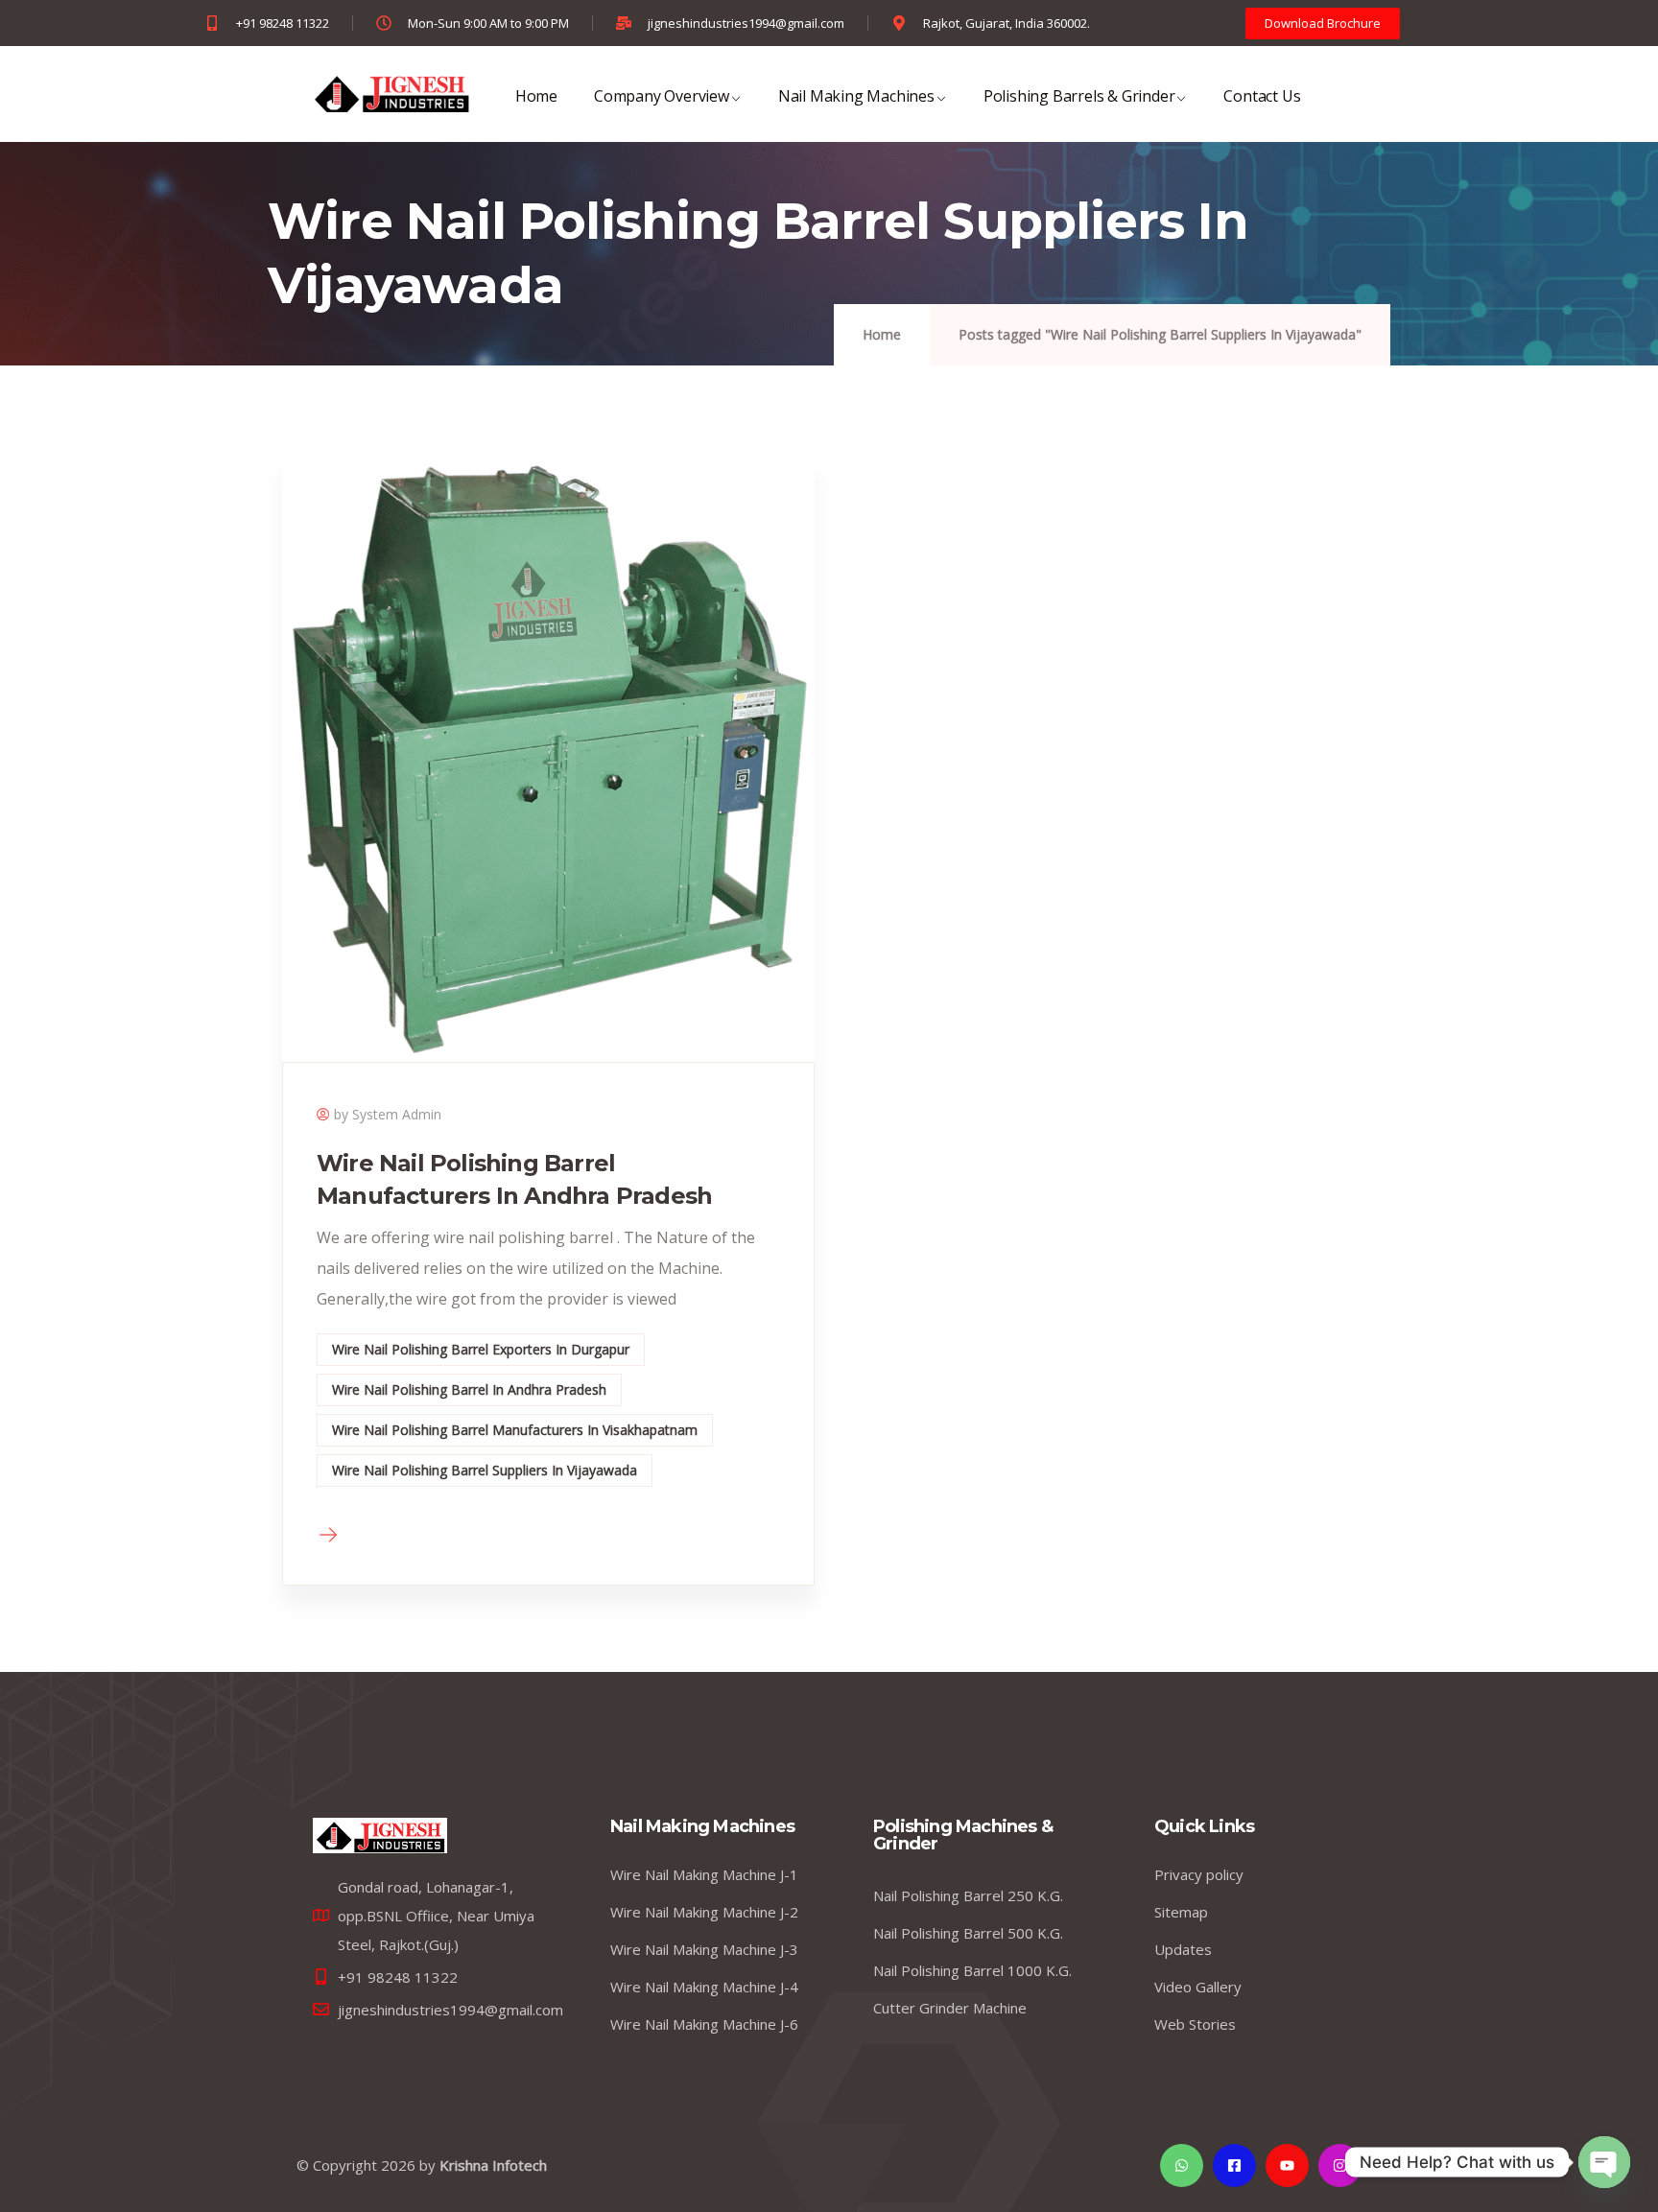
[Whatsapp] (1182, 2165)
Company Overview (662, 96)
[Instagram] (1340, 2165)
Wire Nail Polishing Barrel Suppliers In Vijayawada (485, 1470)
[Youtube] (1287, 2165)
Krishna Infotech (493, 2165)
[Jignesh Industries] (391, 94)
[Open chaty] (1604, 2162)
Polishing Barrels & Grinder (1079, 96)
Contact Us (1262, 96)
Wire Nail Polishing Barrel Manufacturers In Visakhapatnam (515, 1430)
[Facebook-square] (1234, 2165)
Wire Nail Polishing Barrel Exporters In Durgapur (481, 1349)
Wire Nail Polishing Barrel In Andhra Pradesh (469, 1389)
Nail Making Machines (856, 96)
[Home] (380, 1835)
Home (536, 96)
